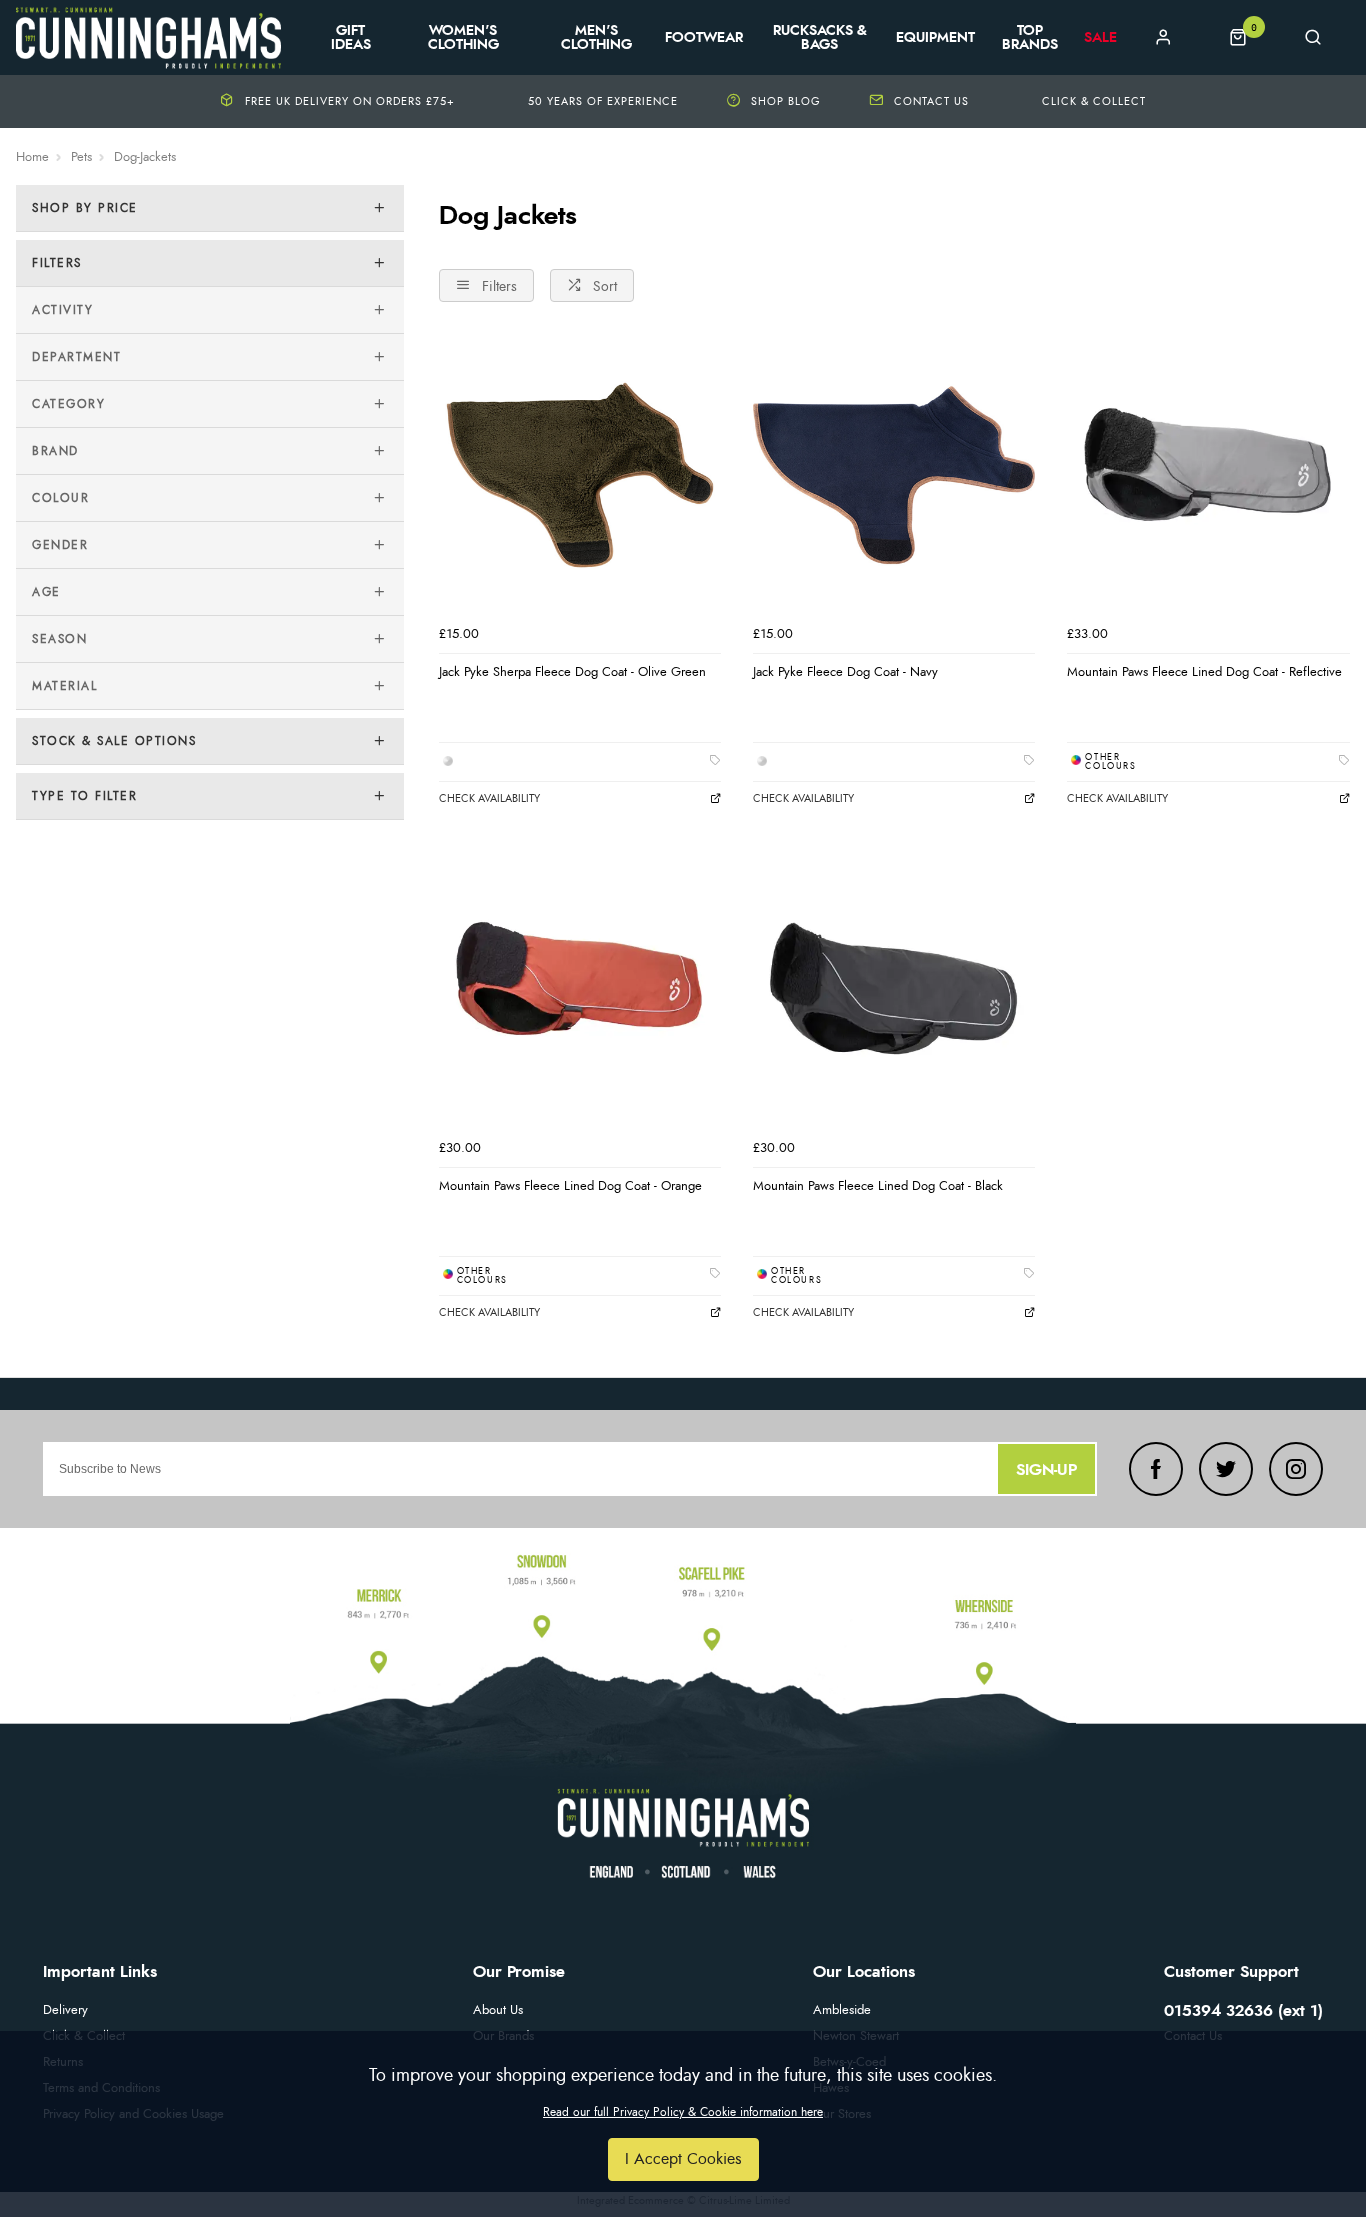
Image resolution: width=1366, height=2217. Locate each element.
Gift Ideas (351, 38)
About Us (498, 2010)
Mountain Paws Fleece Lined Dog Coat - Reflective (1204, 672)
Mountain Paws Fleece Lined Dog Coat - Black (878, 1186)
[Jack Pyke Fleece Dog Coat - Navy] (894, 475)
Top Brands (1030, 38)
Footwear (704, 38)
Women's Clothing (463, 38)
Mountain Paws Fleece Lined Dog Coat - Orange (570, 1186)
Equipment (935, 38)
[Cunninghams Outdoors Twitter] (1226, 1469)
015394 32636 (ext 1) (1243, 2011)
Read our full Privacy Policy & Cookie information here (683, 2112)
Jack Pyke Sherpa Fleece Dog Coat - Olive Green (572, 672)
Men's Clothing (596, 38)
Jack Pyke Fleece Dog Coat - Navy (845, 672)
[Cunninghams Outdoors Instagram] (1296, 1469)
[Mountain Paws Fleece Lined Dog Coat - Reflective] (1208, 475)
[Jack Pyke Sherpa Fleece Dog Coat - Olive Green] (580, 475)
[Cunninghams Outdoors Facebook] (1156, 1469)
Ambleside (842, 2010)
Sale (1100, 38)
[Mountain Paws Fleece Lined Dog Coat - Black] (894, 988)
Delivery (65, 2010)
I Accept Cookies (683, 2159)
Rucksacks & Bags (820, 38)
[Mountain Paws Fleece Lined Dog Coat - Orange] (580, 988)
